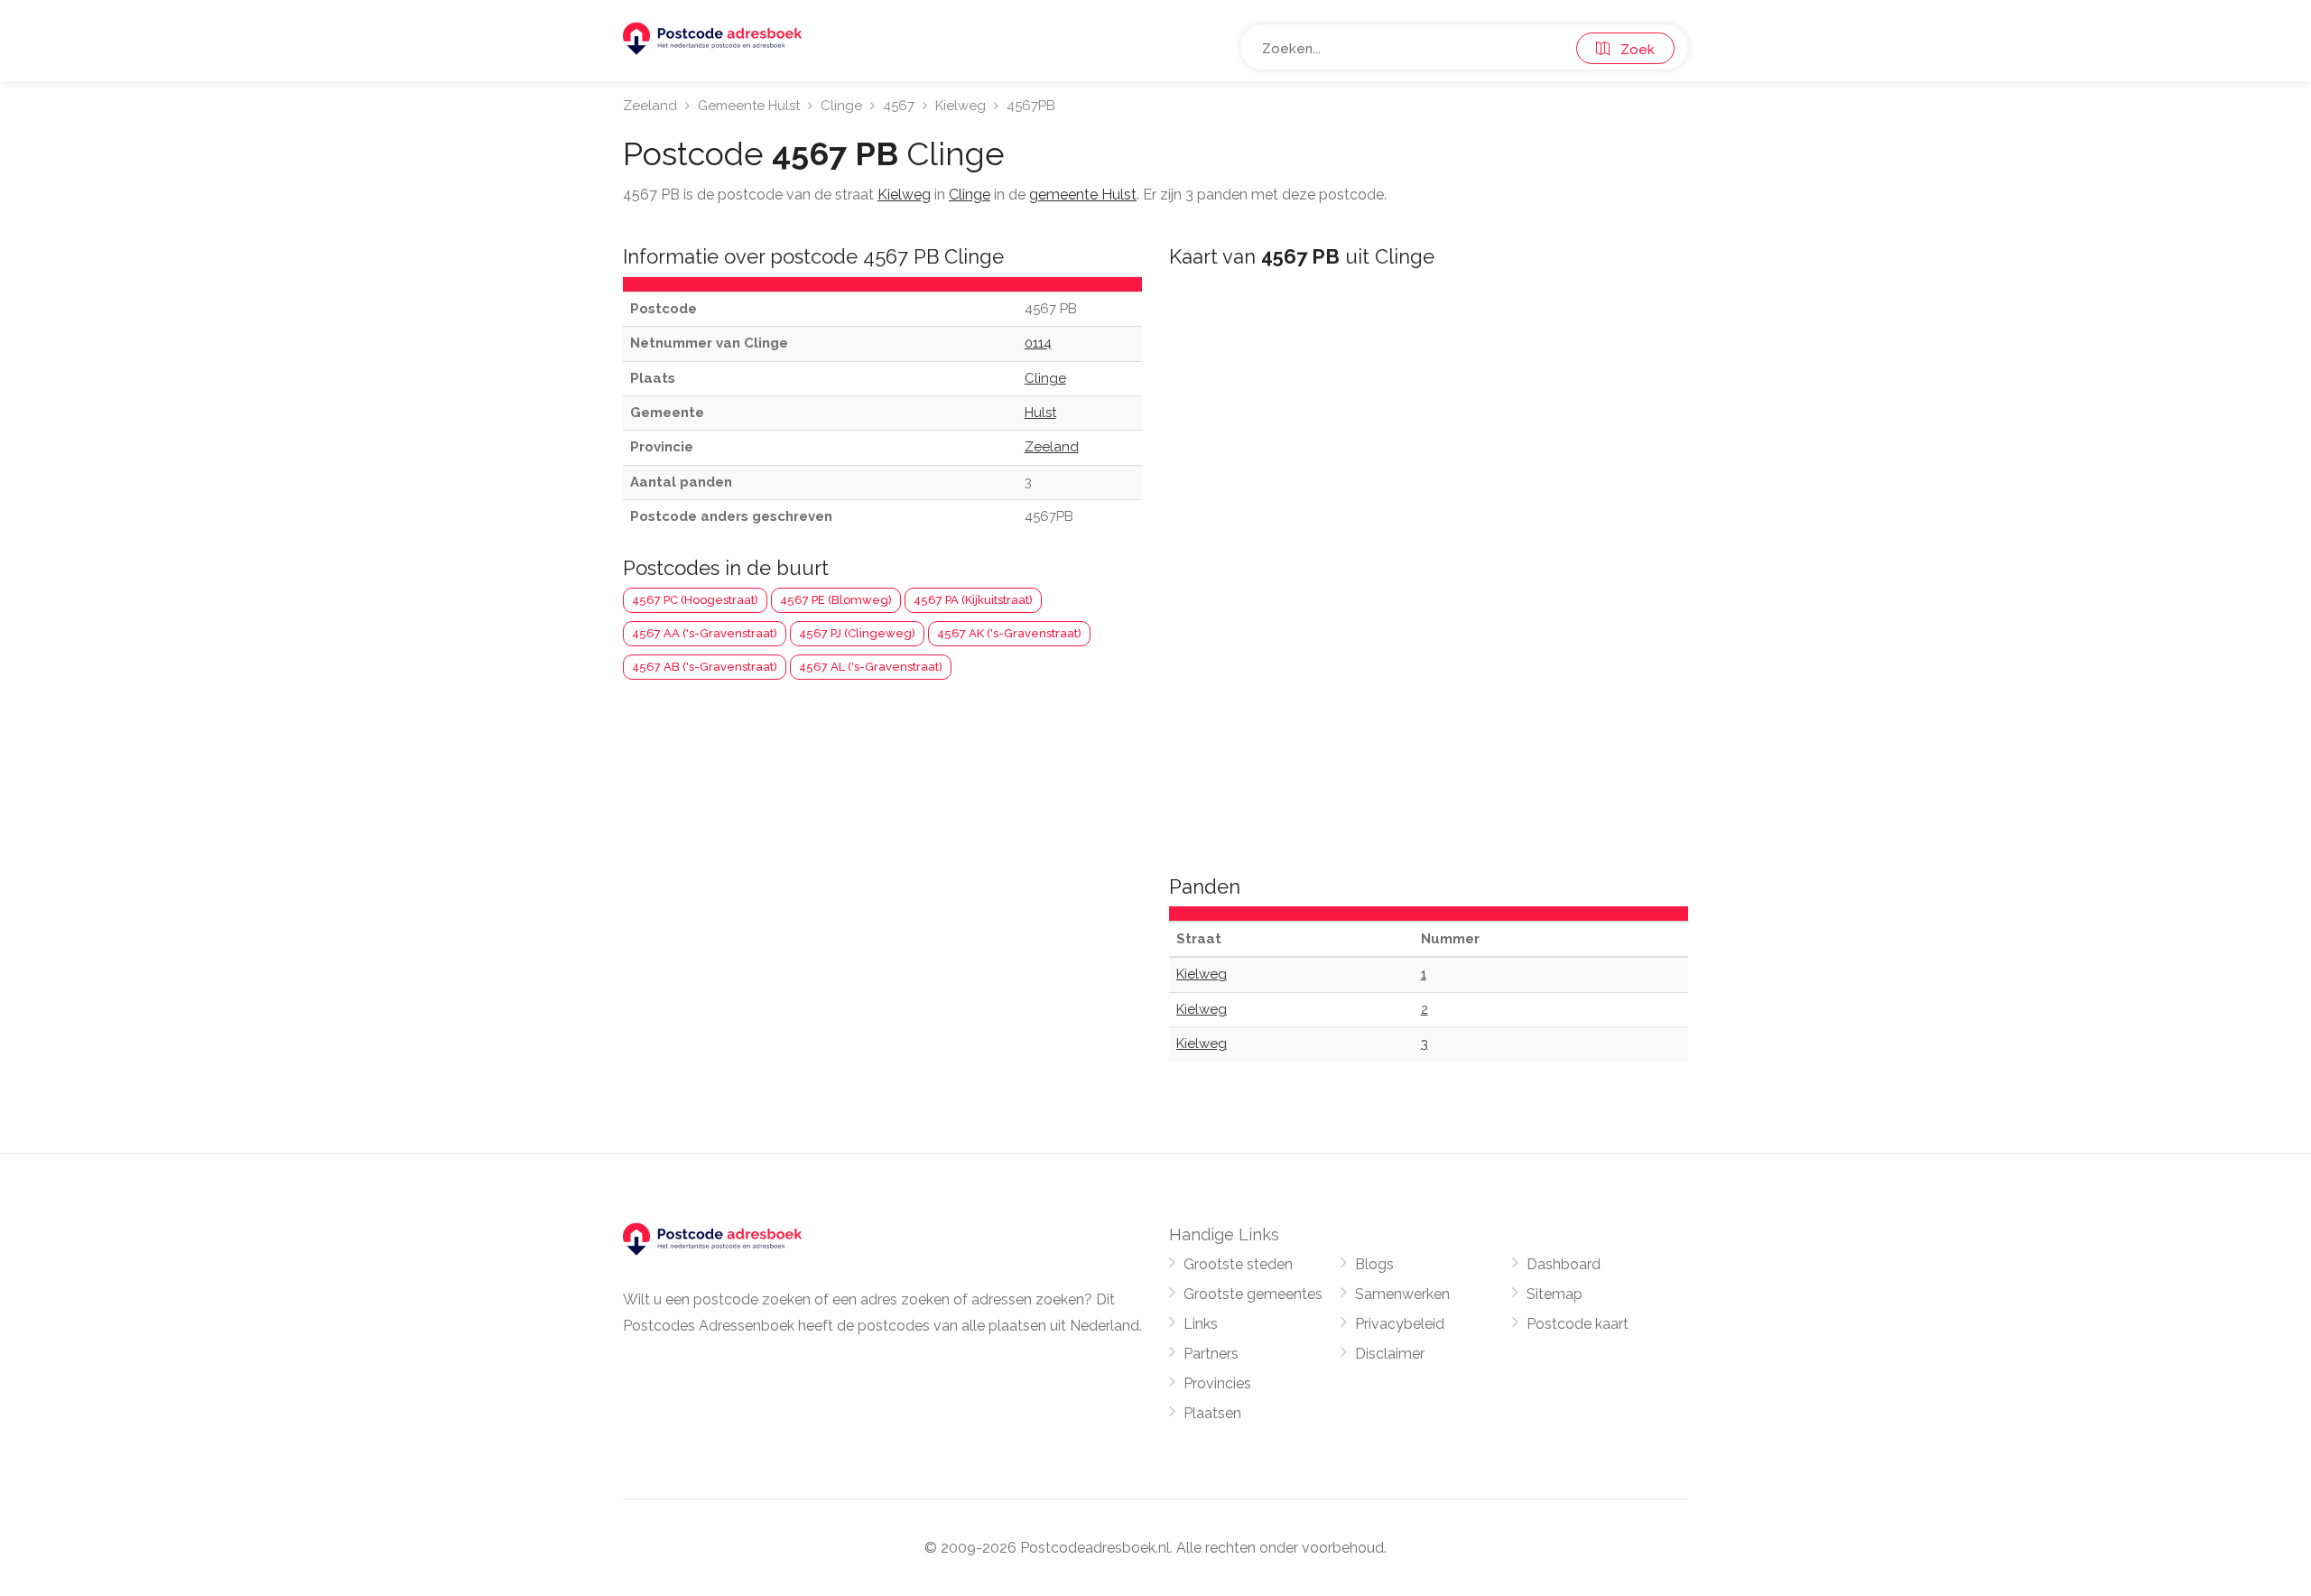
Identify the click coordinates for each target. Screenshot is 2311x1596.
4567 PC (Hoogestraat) (695, 600)
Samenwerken (1402, 1294)
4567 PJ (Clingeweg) (857, 633)
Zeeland (650, 106)
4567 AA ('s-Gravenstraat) (705, 633)
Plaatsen (1212, 1413)
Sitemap (1555, 1294)
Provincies (1217, 1383)
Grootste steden (1238, 1264)
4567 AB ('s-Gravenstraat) (705, 667)
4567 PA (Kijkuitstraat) (973, 600)
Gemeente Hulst (749, 106)
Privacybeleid (1400, 1324)
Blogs (1374, 1264)
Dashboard (1564, 1264)
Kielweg (961, 106)
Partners (1211, 1354)
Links (1201, 1324)
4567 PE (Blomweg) (836, 600)
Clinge (841, 106)
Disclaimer (1390, 1354)
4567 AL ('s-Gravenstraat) (871, 667)
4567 (899, 106)
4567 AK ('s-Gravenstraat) (1009, 633)
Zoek (1632, 50)
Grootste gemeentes (1253, 1294)
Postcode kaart (1578, 1324)
